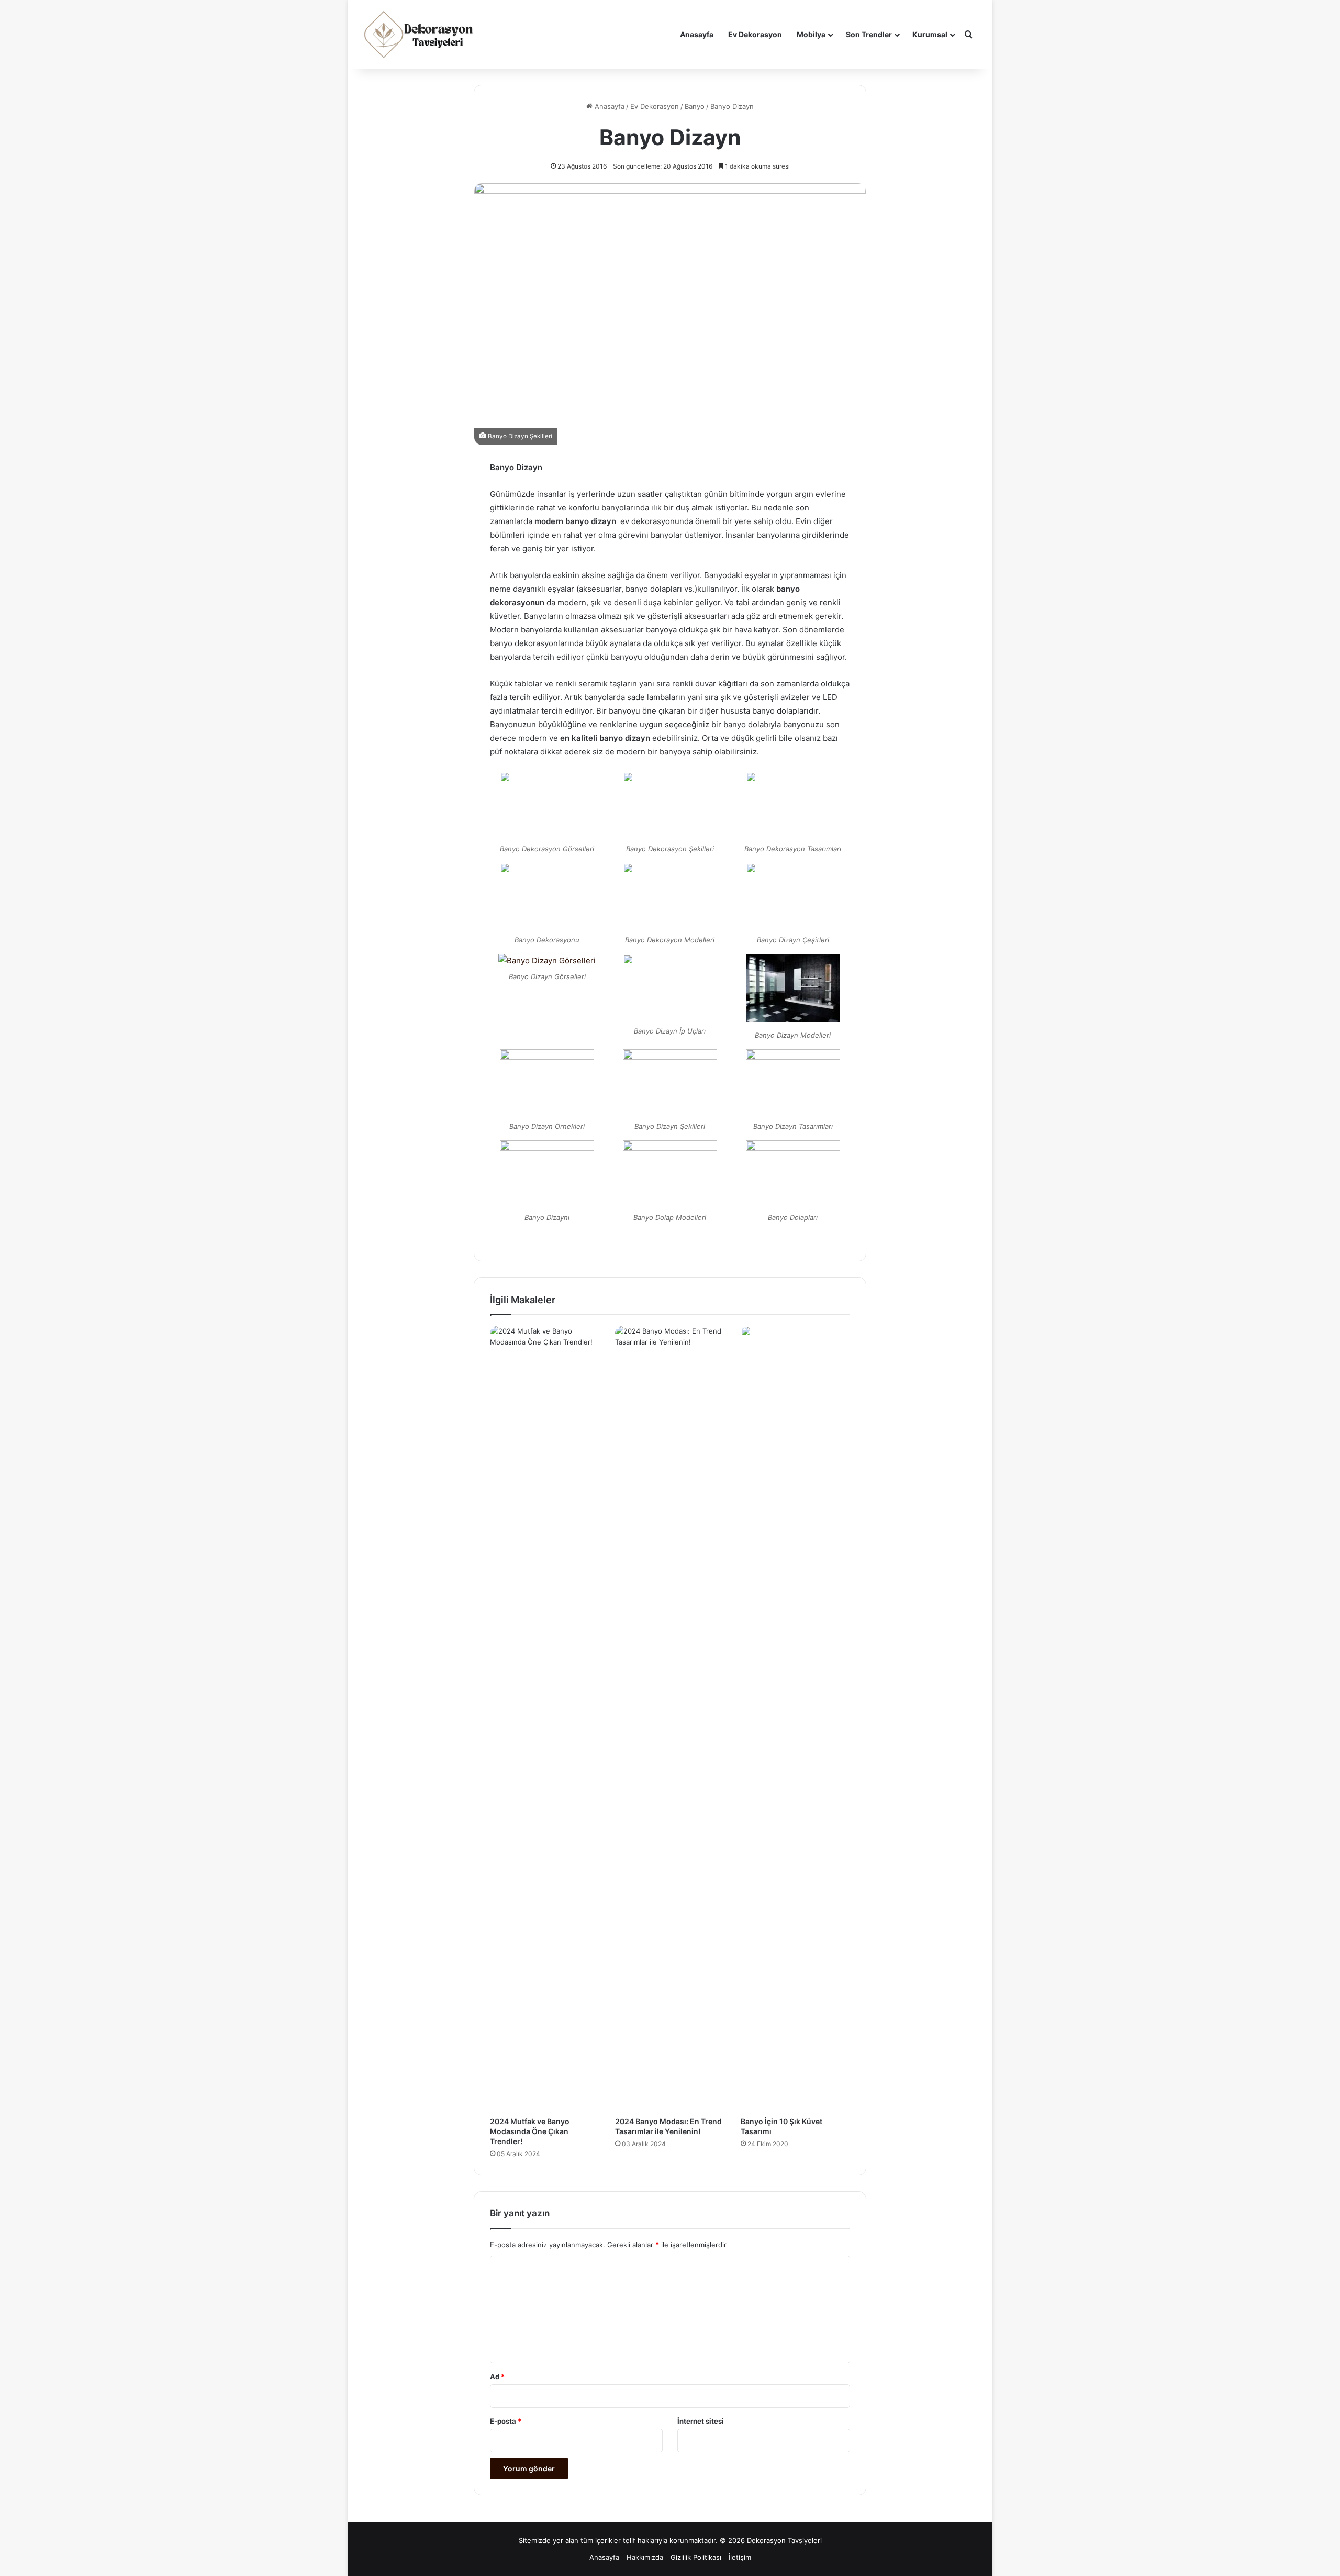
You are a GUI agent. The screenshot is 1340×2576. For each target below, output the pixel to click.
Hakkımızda (645, 2557)
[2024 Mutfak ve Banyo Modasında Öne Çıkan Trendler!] (545, 1718)
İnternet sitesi (701, 2421)
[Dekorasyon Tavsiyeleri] (420, 35)
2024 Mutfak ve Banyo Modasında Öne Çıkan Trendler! (530, 2131)
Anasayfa (697, 34)
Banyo (695, 106)
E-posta (506, 2421)
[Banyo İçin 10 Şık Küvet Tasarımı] (795, 1718)
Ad (497, 2377)
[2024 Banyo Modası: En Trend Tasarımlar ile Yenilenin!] (670, 1718)
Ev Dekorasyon (755, 34)
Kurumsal (930, 34)
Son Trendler (869, 34)
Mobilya (811, 34)
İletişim (740, 2557)
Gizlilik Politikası (696, 2557)
